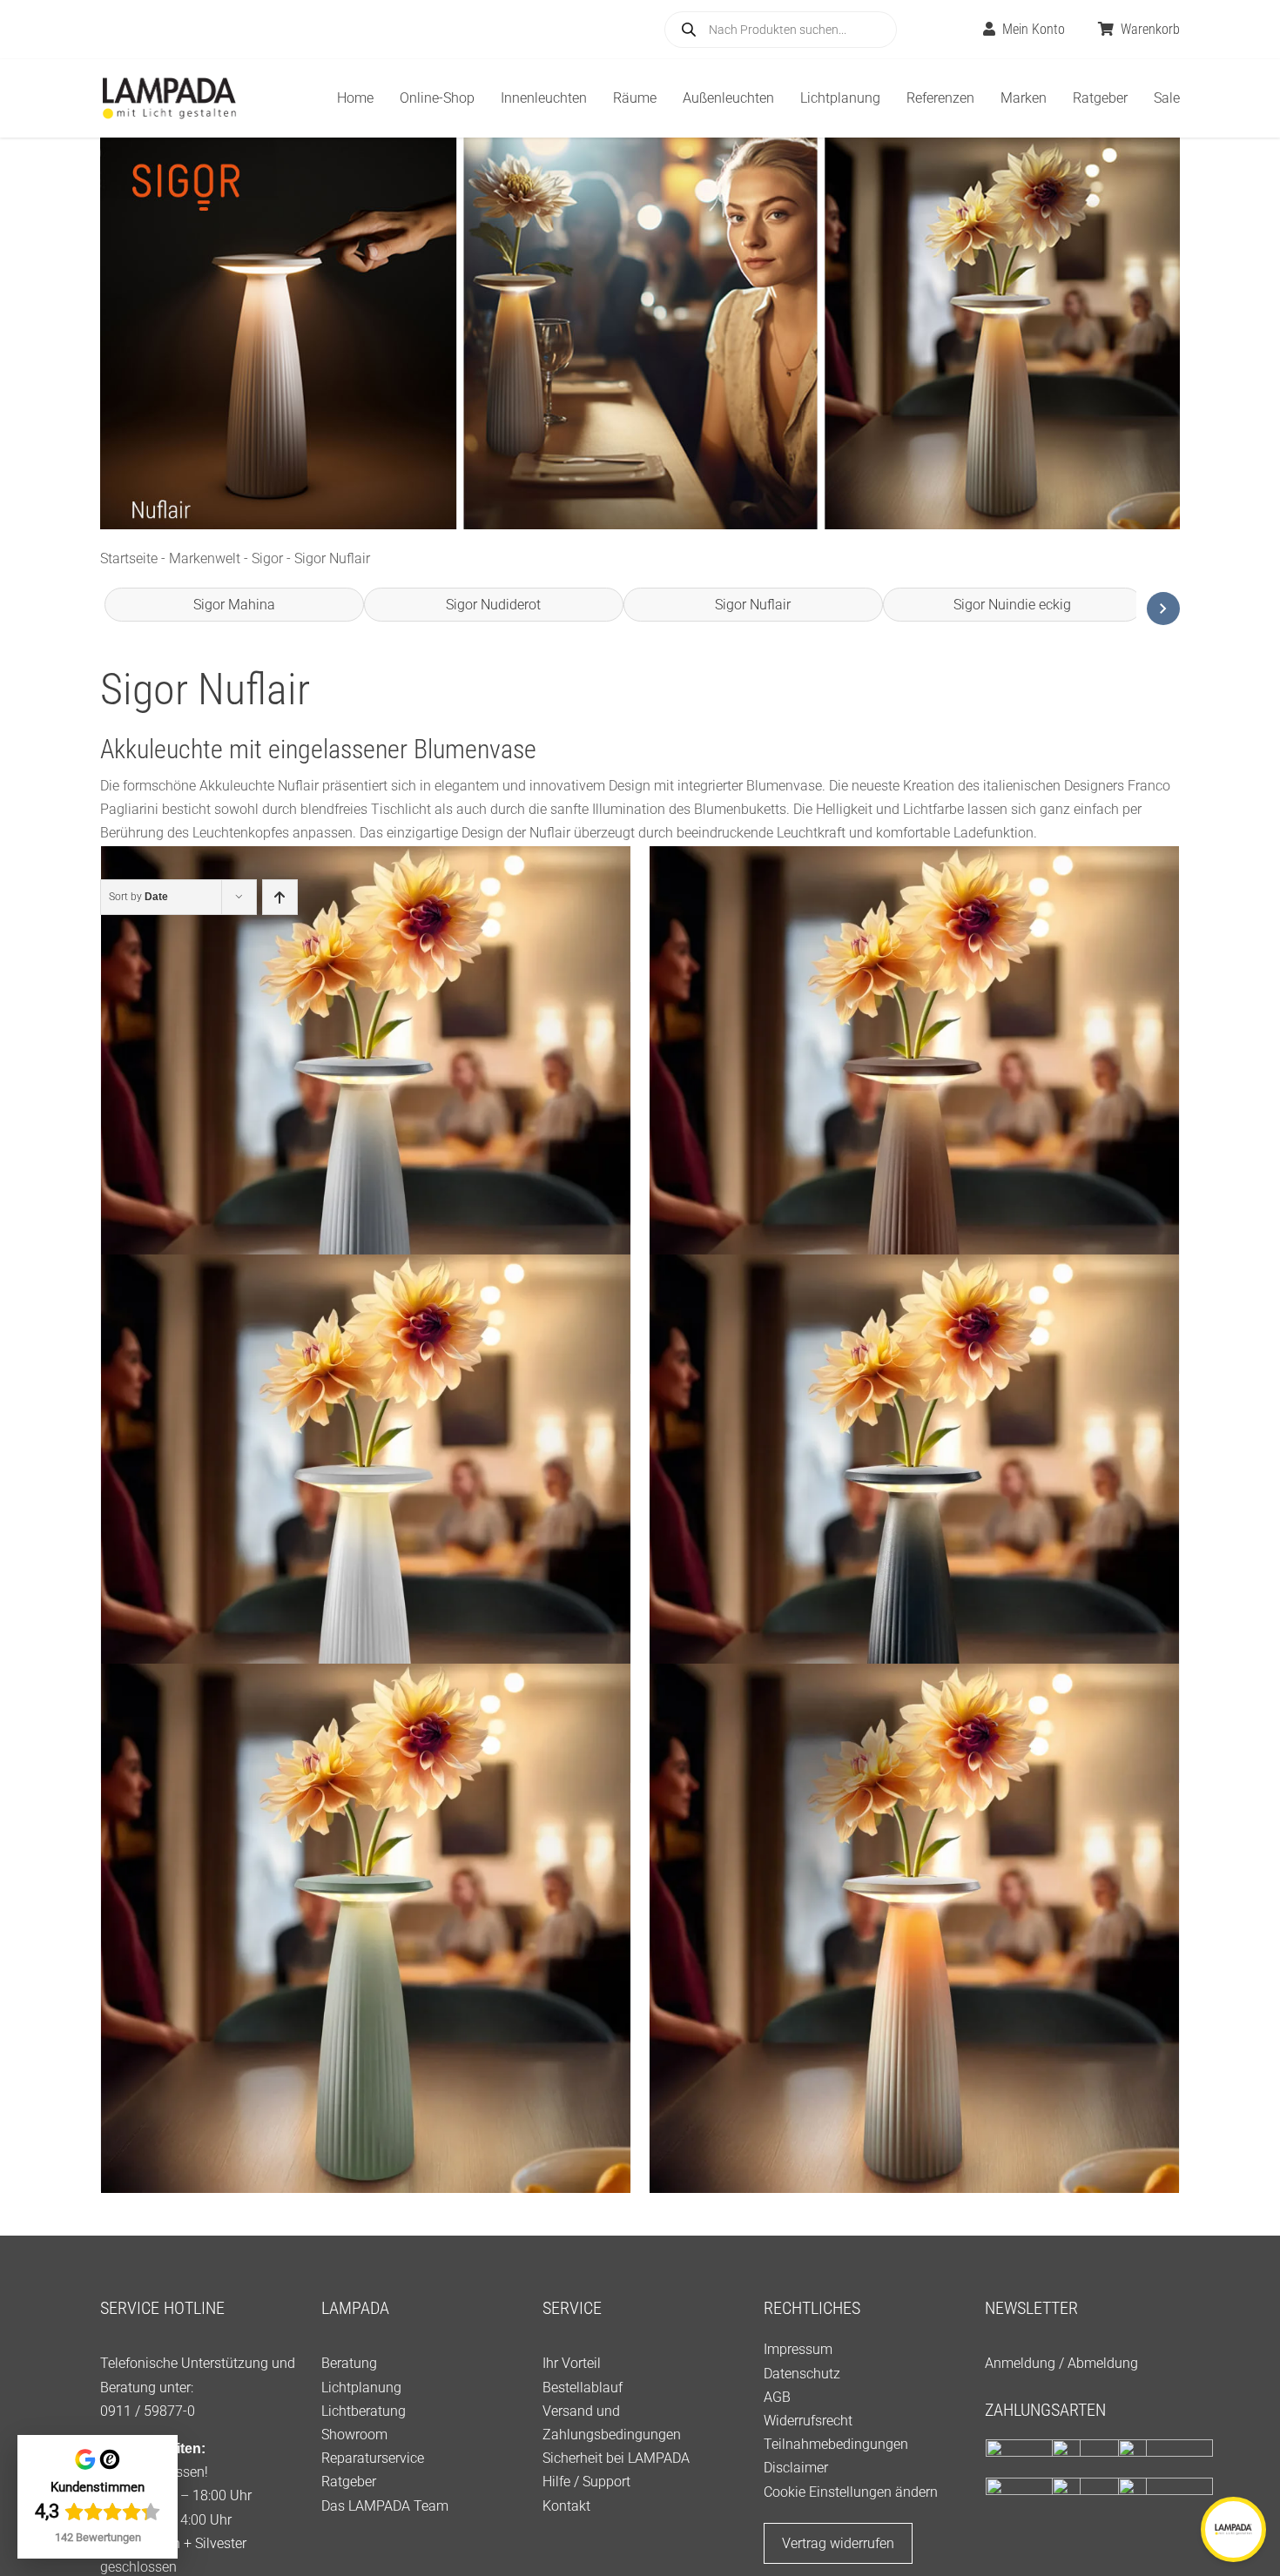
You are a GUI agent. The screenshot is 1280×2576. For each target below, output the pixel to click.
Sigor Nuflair (753, 605)
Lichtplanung (361, 2388)
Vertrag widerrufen (838, 2543)
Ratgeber (349, 2482)
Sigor (267, 558)
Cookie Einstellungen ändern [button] (851, 2492)
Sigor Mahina (234, 605)
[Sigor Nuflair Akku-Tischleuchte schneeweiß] (366, 1520)
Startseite (129, 558)
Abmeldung (1103, 2363)
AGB (777, 2397)
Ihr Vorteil (572, 2363)
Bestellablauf (583, 2388)
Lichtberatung (364, 2411)
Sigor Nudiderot (493, 605)
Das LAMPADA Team (385, 2506)
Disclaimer (796, 2468)
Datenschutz (802, 2374)
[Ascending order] (280, 897)
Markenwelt (205, 558)
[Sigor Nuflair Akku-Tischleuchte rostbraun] (914, 1110)
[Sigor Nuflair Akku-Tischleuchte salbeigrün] (366, 1929)
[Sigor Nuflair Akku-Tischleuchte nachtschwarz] (914, 1520)
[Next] (1163, 609)
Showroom (354, 2435)
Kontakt (566, 2506)
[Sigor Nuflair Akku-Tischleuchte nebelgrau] (366, 1110)
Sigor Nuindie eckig (1012, 605)
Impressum (798, 2349)
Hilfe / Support (586, 2482)
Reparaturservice (373, 2458)
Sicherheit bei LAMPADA (616, 2458)
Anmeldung (1020, 2363)
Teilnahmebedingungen (836, 2444)
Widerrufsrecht (808, 2421)
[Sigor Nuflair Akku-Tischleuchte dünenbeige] (914, 1929)
